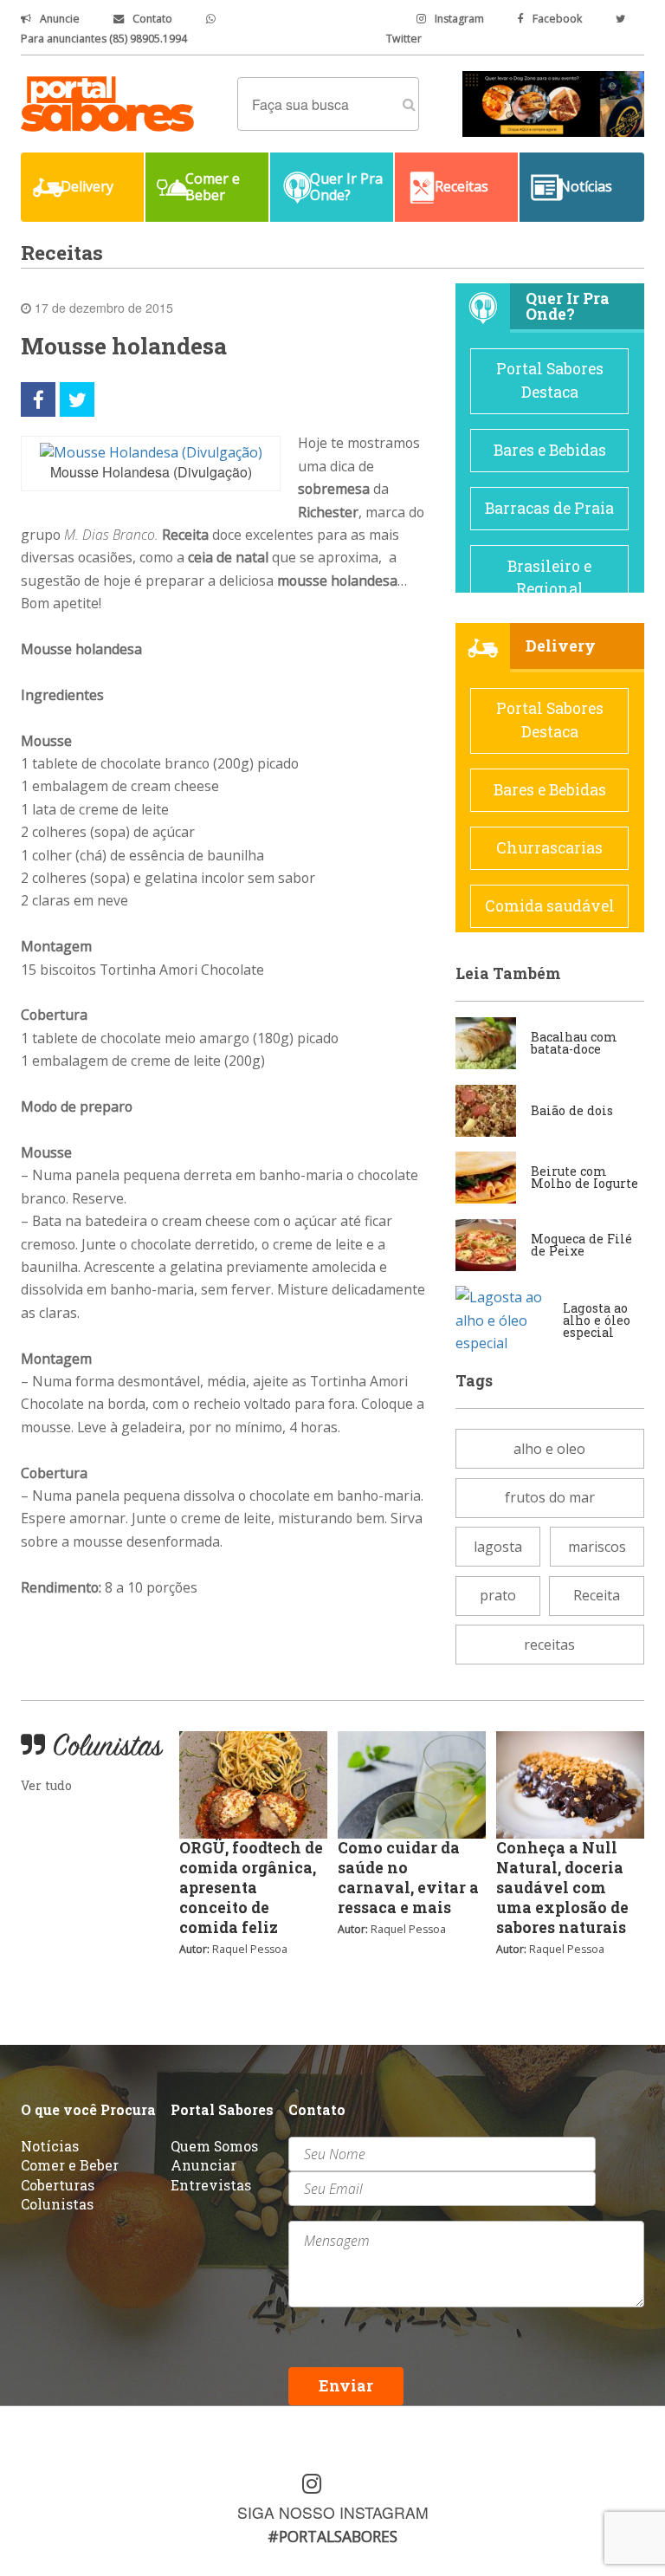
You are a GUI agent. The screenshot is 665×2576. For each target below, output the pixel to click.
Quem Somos (214, 2146)
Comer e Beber (70, 2165)
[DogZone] (553, 102)
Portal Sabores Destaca (550, 380)
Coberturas (58, 2185)
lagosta (498, 1547)
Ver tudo (46, 1785)
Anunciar (203, 2165)
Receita (597, 1595)
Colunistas (57, 2204)
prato (498, 1595)
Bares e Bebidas (550, 450)
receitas (549, 1645)
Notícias (50, 2146)
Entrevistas (211, 2185)
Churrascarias (549, 848)
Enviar (346, 2386)
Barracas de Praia (549, 508)
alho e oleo (549, 1449)
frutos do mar (550, 1497)
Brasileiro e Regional (549, 577)
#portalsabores (332, 2536)
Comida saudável (550, 906)
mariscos (597, 1547)
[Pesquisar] (409, 104)
